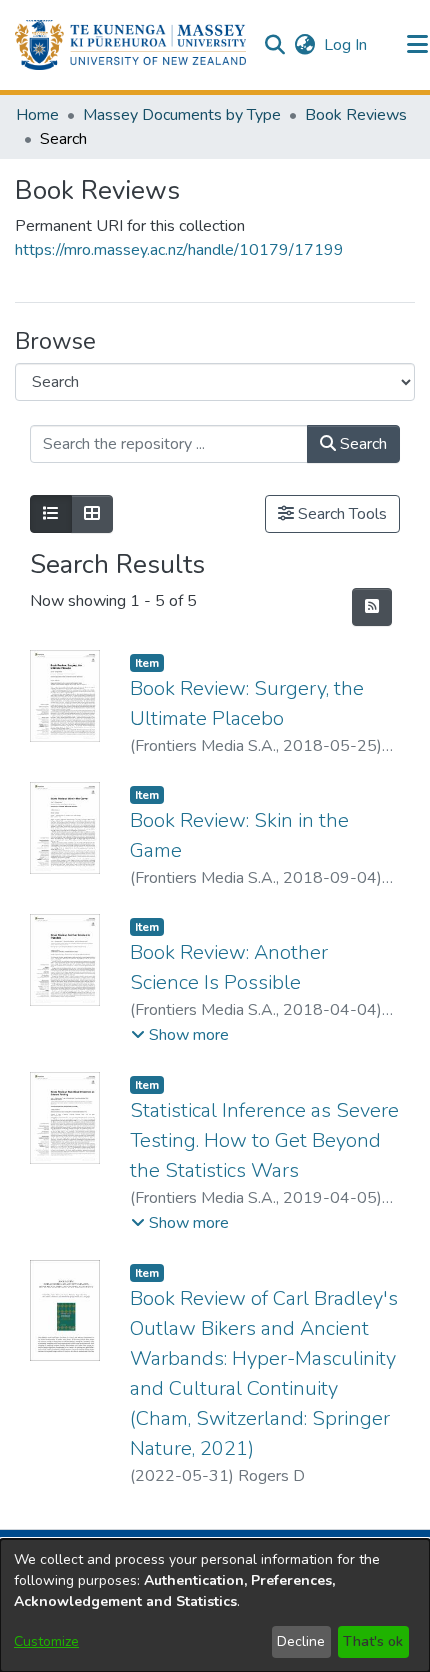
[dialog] (215, 1605)
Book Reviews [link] (356, 115)
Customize (46, 1641)
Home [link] (37, 115)
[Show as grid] (92, 514)
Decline (301, 1641)
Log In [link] (346, 45)
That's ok (373, 1641)
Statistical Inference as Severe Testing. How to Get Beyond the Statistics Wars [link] (264, 1140)
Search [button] (361, 444)
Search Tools (340, 514)
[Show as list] (51, 514)
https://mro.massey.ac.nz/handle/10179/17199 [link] (179, 250)
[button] (130, 45)
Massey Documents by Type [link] (182, 115)
